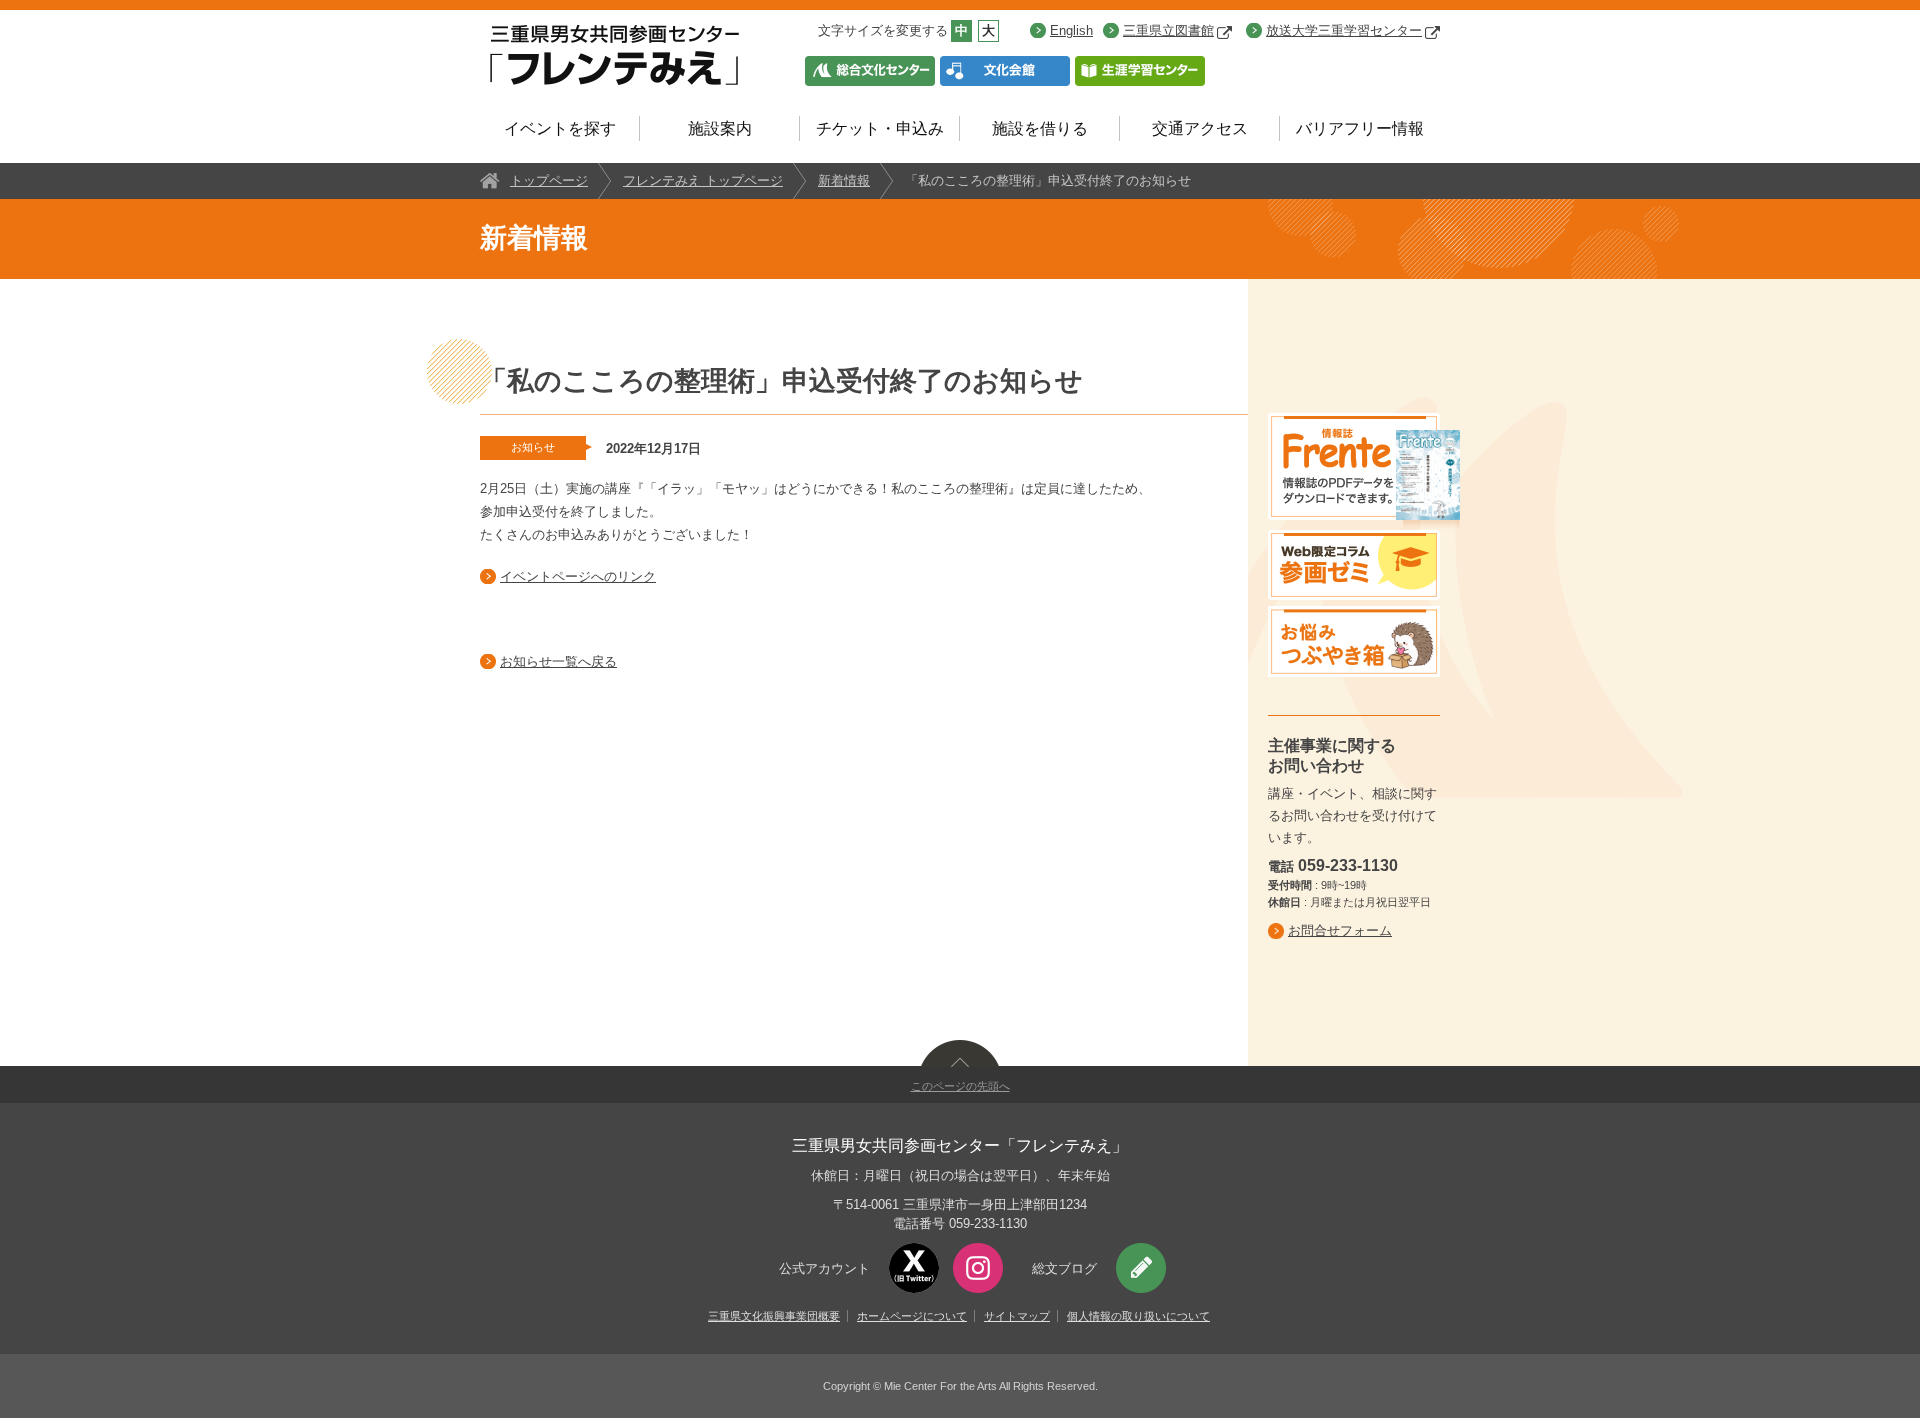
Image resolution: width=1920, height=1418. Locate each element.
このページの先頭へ (960, 1086)
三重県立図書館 (1168, 30)
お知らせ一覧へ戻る (558, 661)
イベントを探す (560, 128)
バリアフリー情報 (1360, 128)
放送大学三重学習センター (1344, 30)
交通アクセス (1200, 128)
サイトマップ (1017, 1316)
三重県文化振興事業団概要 (774, 1316)
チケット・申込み (880, 128)
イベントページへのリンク (578, 576)
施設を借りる (1040, 128)
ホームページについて (912, 1316)
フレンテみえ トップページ (703, 180)
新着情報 (844, 180)
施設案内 (720, 128)
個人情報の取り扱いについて (1138, 1316)
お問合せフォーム (1340, 930)
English (1071, 30)
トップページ (549, 180)
